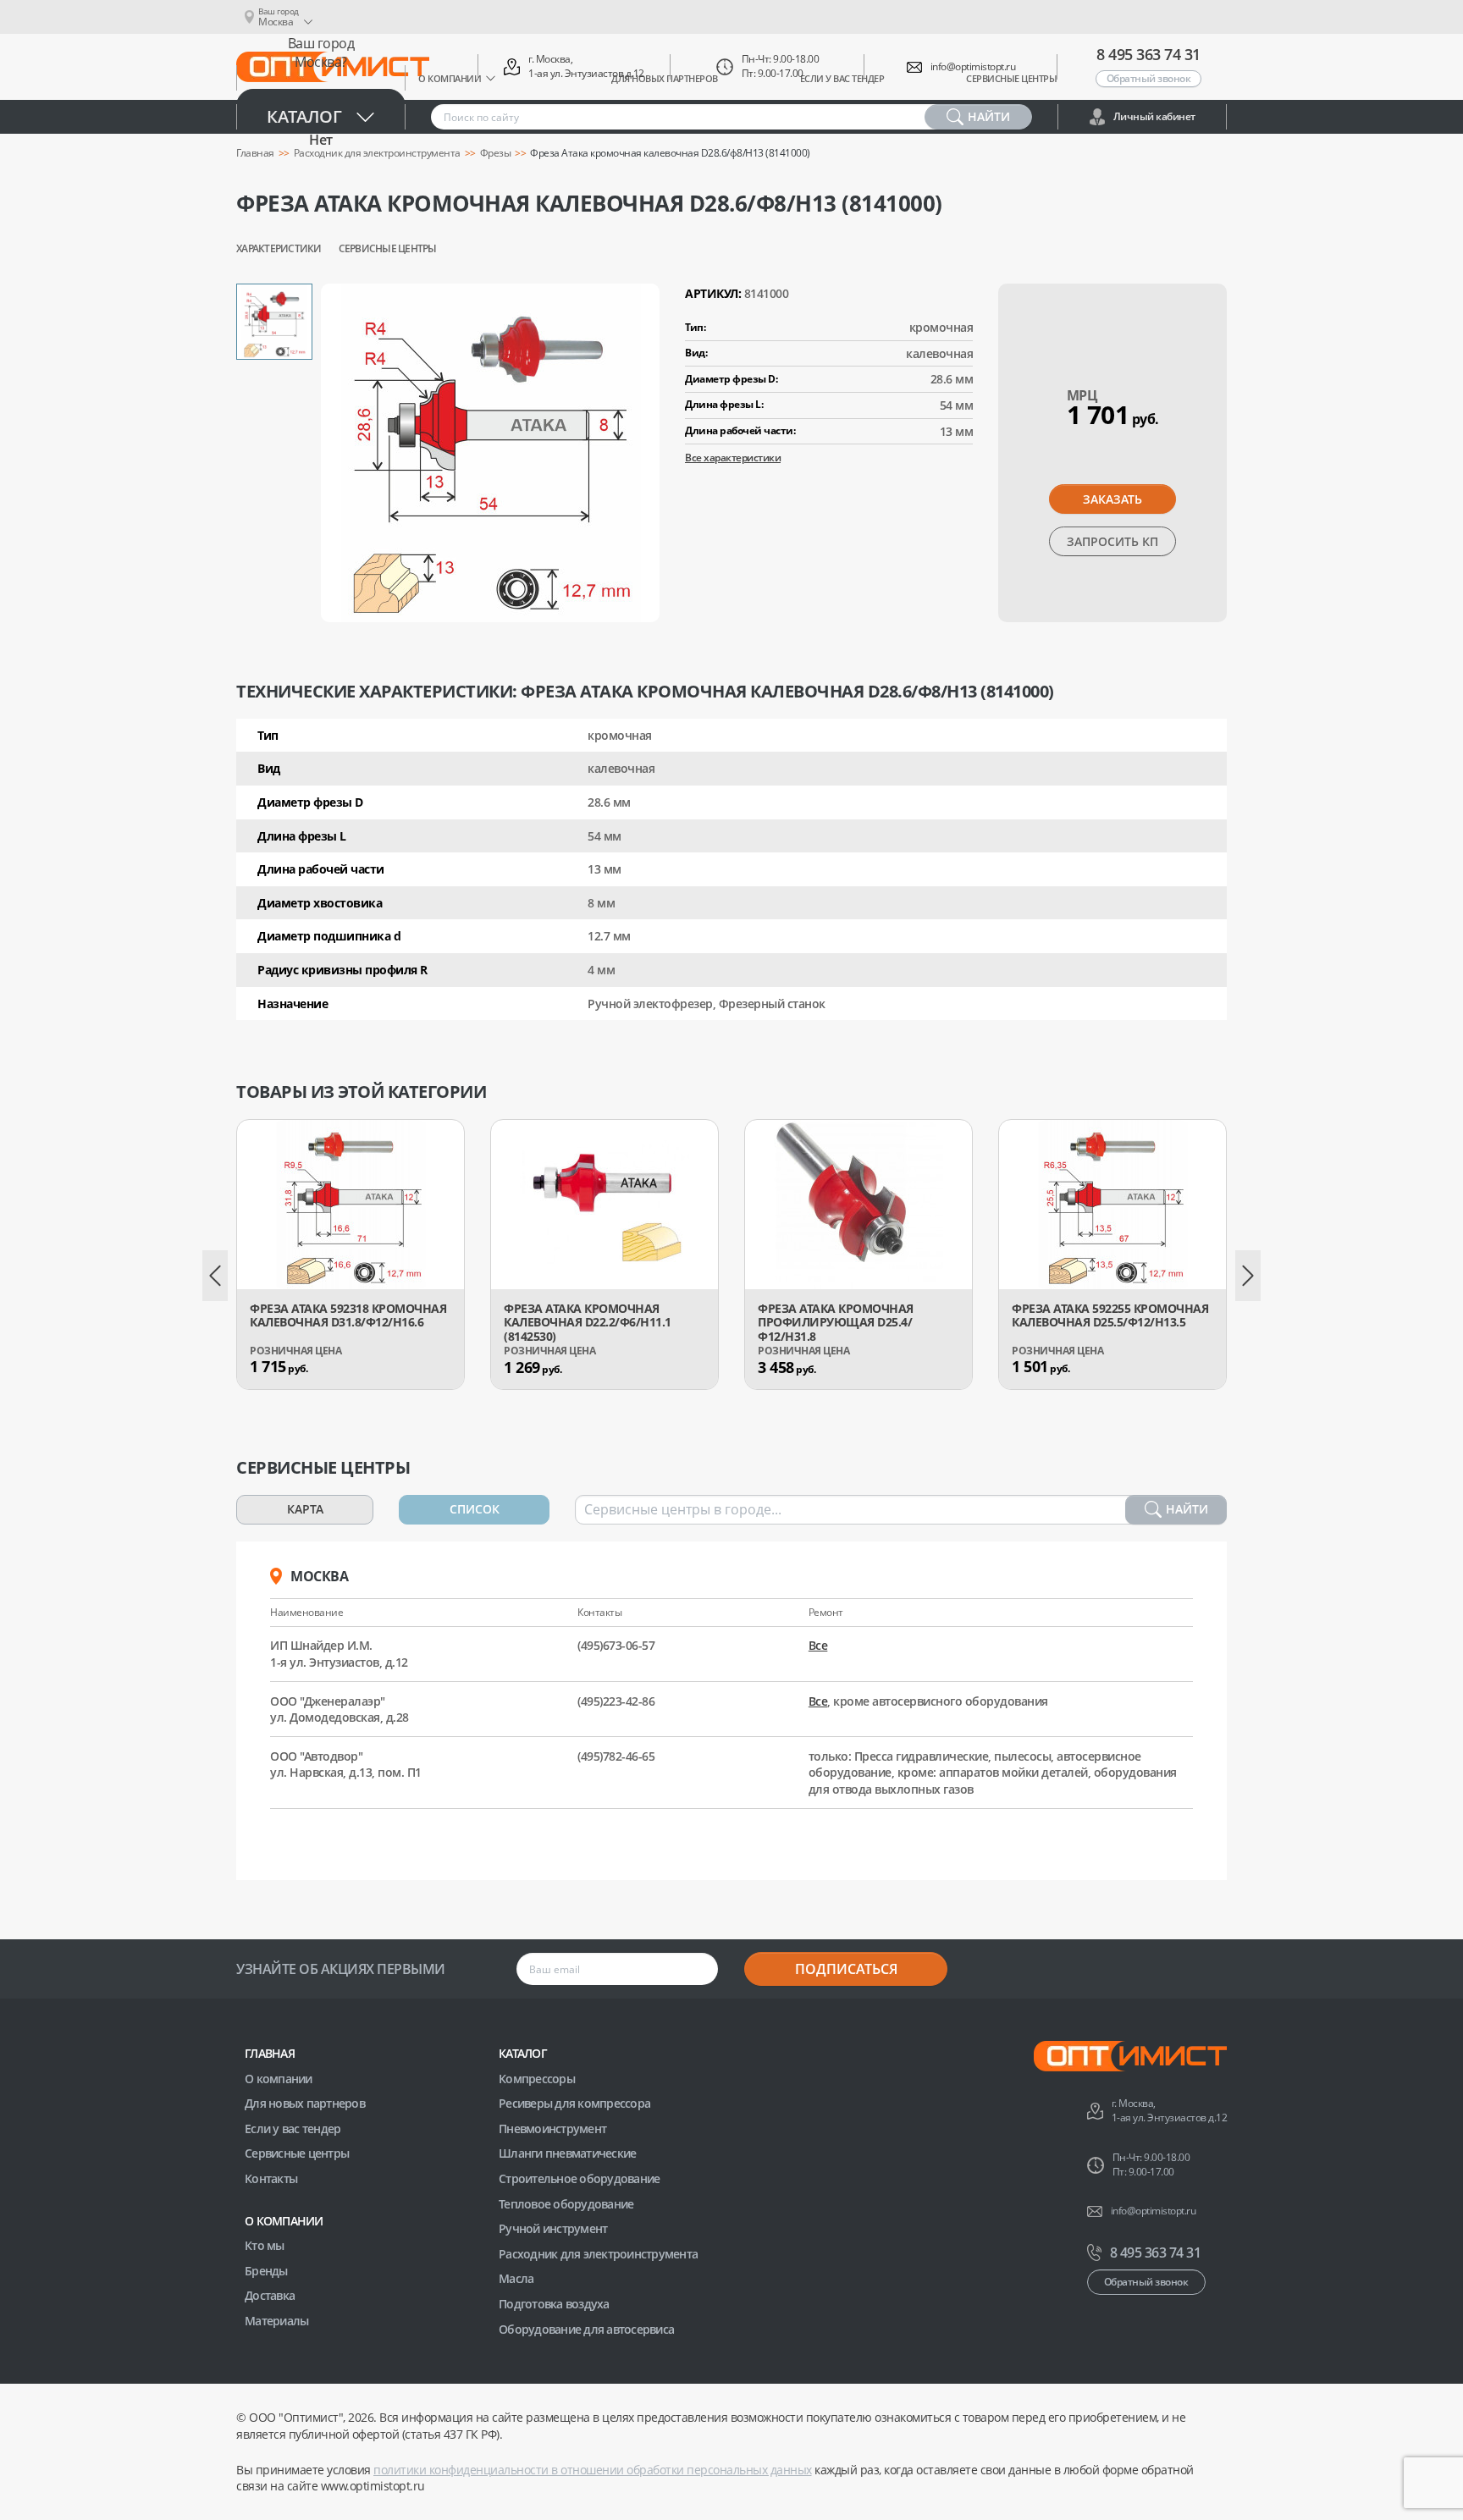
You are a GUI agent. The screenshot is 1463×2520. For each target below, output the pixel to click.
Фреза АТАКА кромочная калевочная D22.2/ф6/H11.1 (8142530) (588, 1323)
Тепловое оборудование (566, 2204)
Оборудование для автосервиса (586, 2329)
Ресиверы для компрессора (574, 2103)
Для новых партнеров (305, 2103)
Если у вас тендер (293, 2128)
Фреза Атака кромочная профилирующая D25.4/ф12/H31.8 (836, 1323)
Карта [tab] (305, 1509)
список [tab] (475, 1509)
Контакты (271, 2178)
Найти (1187, 1509)
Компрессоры (537, 2079)
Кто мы (265, 2245)
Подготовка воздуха (554, 2304)
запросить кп (1112, 541)
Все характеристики (733, 458)
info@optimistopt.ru (973, 67)
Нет (321, 140)
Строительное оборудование (579, 2178)
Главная (270, 2053)
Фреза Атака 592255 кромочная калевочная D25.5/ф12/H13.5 (1110, 1316)
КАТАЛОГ (523, 2053)
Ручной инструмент (553, 2228)
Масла (516, 2278)
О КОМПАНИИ (284, 2221)
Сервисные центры (388, 249)
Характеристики (279, 249)
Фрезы (496, 153)
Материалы (276, 2321)
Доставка (270, 2295)
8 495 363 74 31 (1148, 54)
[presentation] (215, 1276)
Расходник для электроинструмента (598, 2254)
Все (818, 1645)
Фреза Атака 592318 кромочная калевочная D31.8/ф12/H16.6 (348, 1316)
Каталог (304, 116)
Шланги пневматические (567, 2153)
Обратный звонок (1149, 78)
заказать (1112, 499)
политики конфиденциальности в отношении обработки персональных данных (593, 2470)
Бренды (266, 2271)
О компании (279, 2079)
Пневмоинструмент (552, 2128)
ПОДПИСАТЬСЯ (846, 1969)
